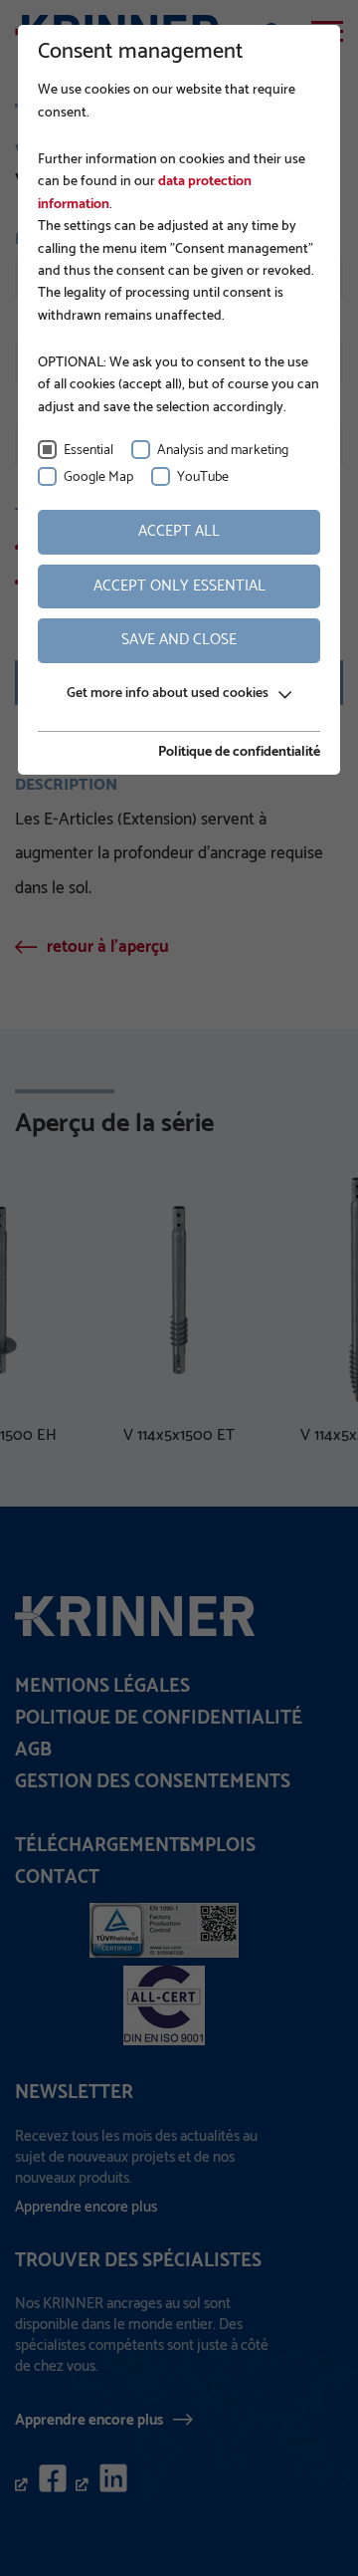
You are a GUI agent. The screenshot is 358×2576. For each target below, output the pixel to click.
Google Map (98, 477)
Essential (89, 451)
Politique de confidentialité (239, 753)
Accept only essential (179, 586)
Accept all (179, 531)
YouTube (203, 477)
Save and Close (179, 640)
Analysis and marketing (223, 451)
